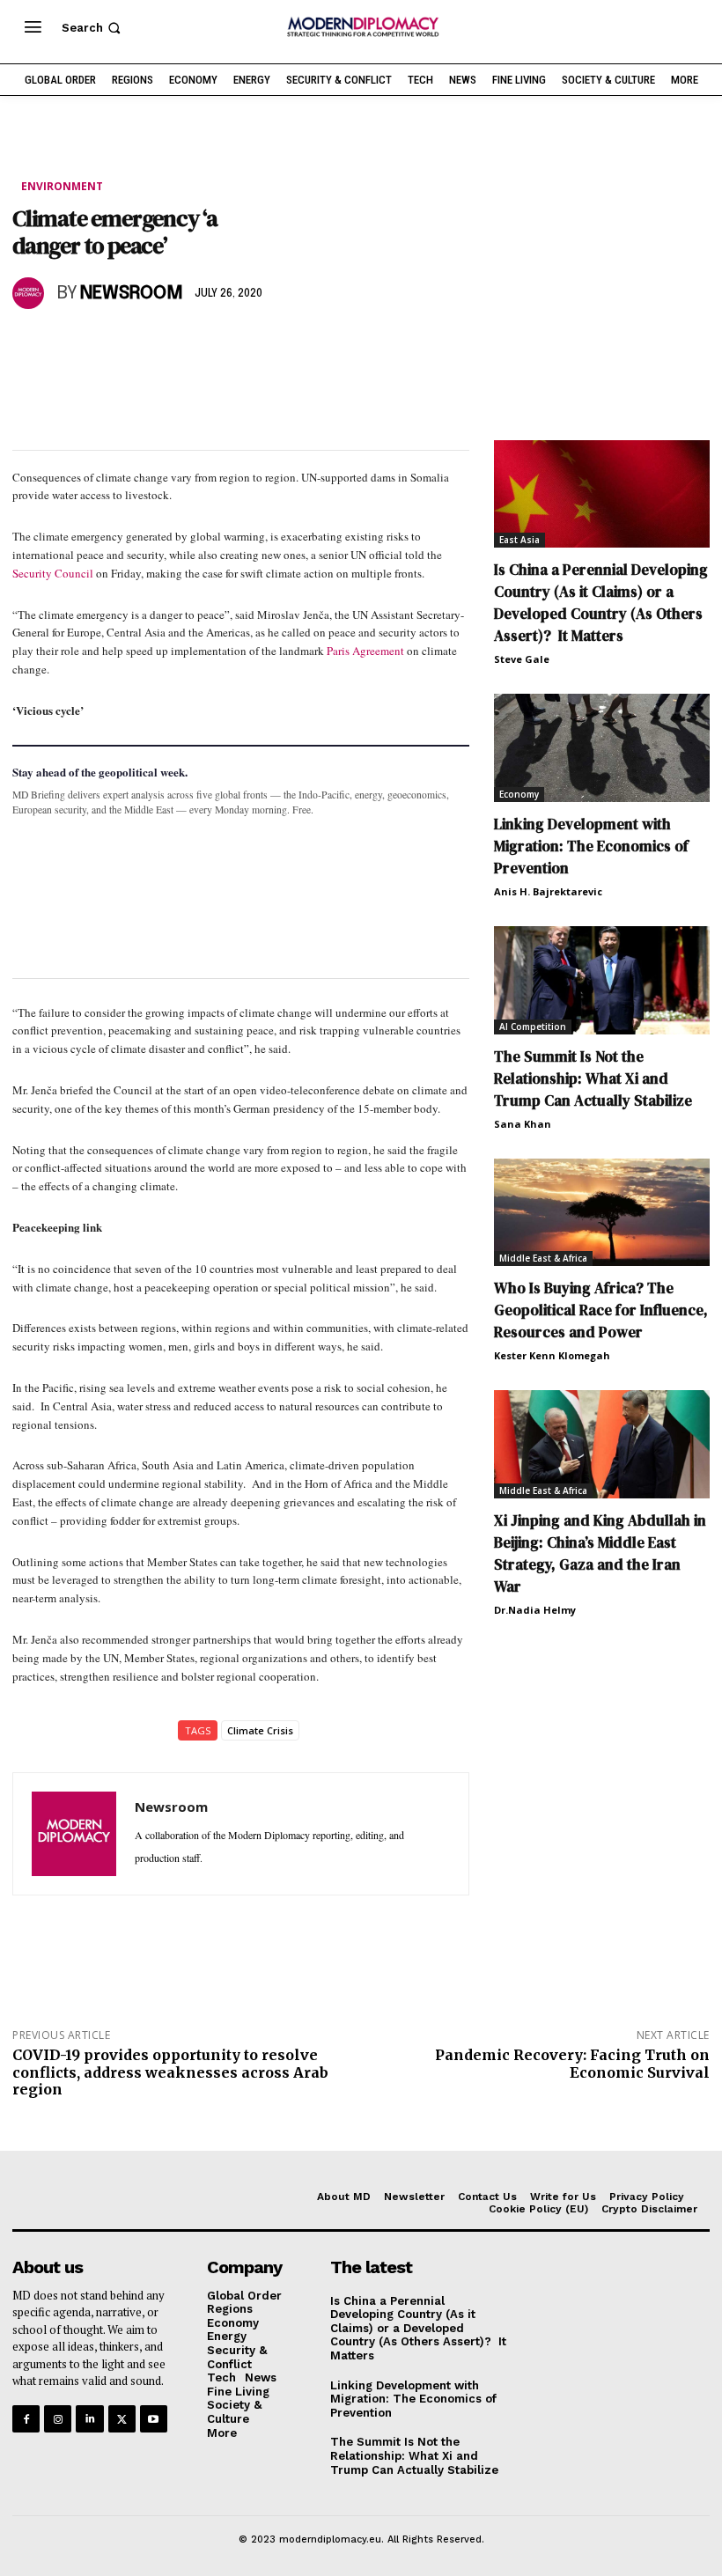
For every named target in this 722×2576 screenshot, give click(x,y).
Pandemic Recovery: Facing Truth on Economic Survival (572, 2063)
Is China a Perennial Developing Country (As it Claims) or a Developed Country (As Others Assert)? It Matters (601, 603)
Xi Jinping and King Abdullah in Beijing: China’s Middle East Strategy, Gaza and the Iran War (600, 1553)
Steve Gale (522, 659)
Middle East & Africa (543, 1258)
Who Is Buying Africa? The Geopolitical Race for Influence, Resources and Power (601, 1310)
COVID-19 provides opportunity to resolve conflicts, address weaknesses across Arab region (170, 2072)
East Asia (519, 540)
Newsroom (132, 294)
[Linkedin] (151, 344)
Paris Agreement (365, 651)
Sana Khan (523, 1124)
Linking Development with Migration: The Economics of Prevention (591, 846)
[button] (93, 28)
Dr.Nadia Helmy (535, 1610)
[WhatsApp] (111, 344)
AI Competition (533, 1027)
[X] (70, 344)
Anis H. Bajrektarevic (548, 891)
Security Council (53, 573)
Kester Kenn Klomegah (552, 1355)
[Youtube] (154, 2419)
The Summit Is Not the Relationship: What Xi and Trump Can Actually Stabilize (593, 1078)
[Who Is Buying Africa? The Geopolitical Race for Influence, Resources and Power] (602, 1213)
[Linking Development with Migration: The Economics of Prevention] (602, 748)
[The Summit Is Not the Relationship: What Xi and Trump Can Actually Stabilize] (602, 980)
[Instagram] (58, 2419)
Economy (519, 794)
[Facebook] (30, 344)
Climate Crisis (260, 1730)
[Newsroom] (31, 293)
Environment (62, 186)
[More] (274, 344)
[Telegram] (232, 344)
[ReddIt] (192, 344)
